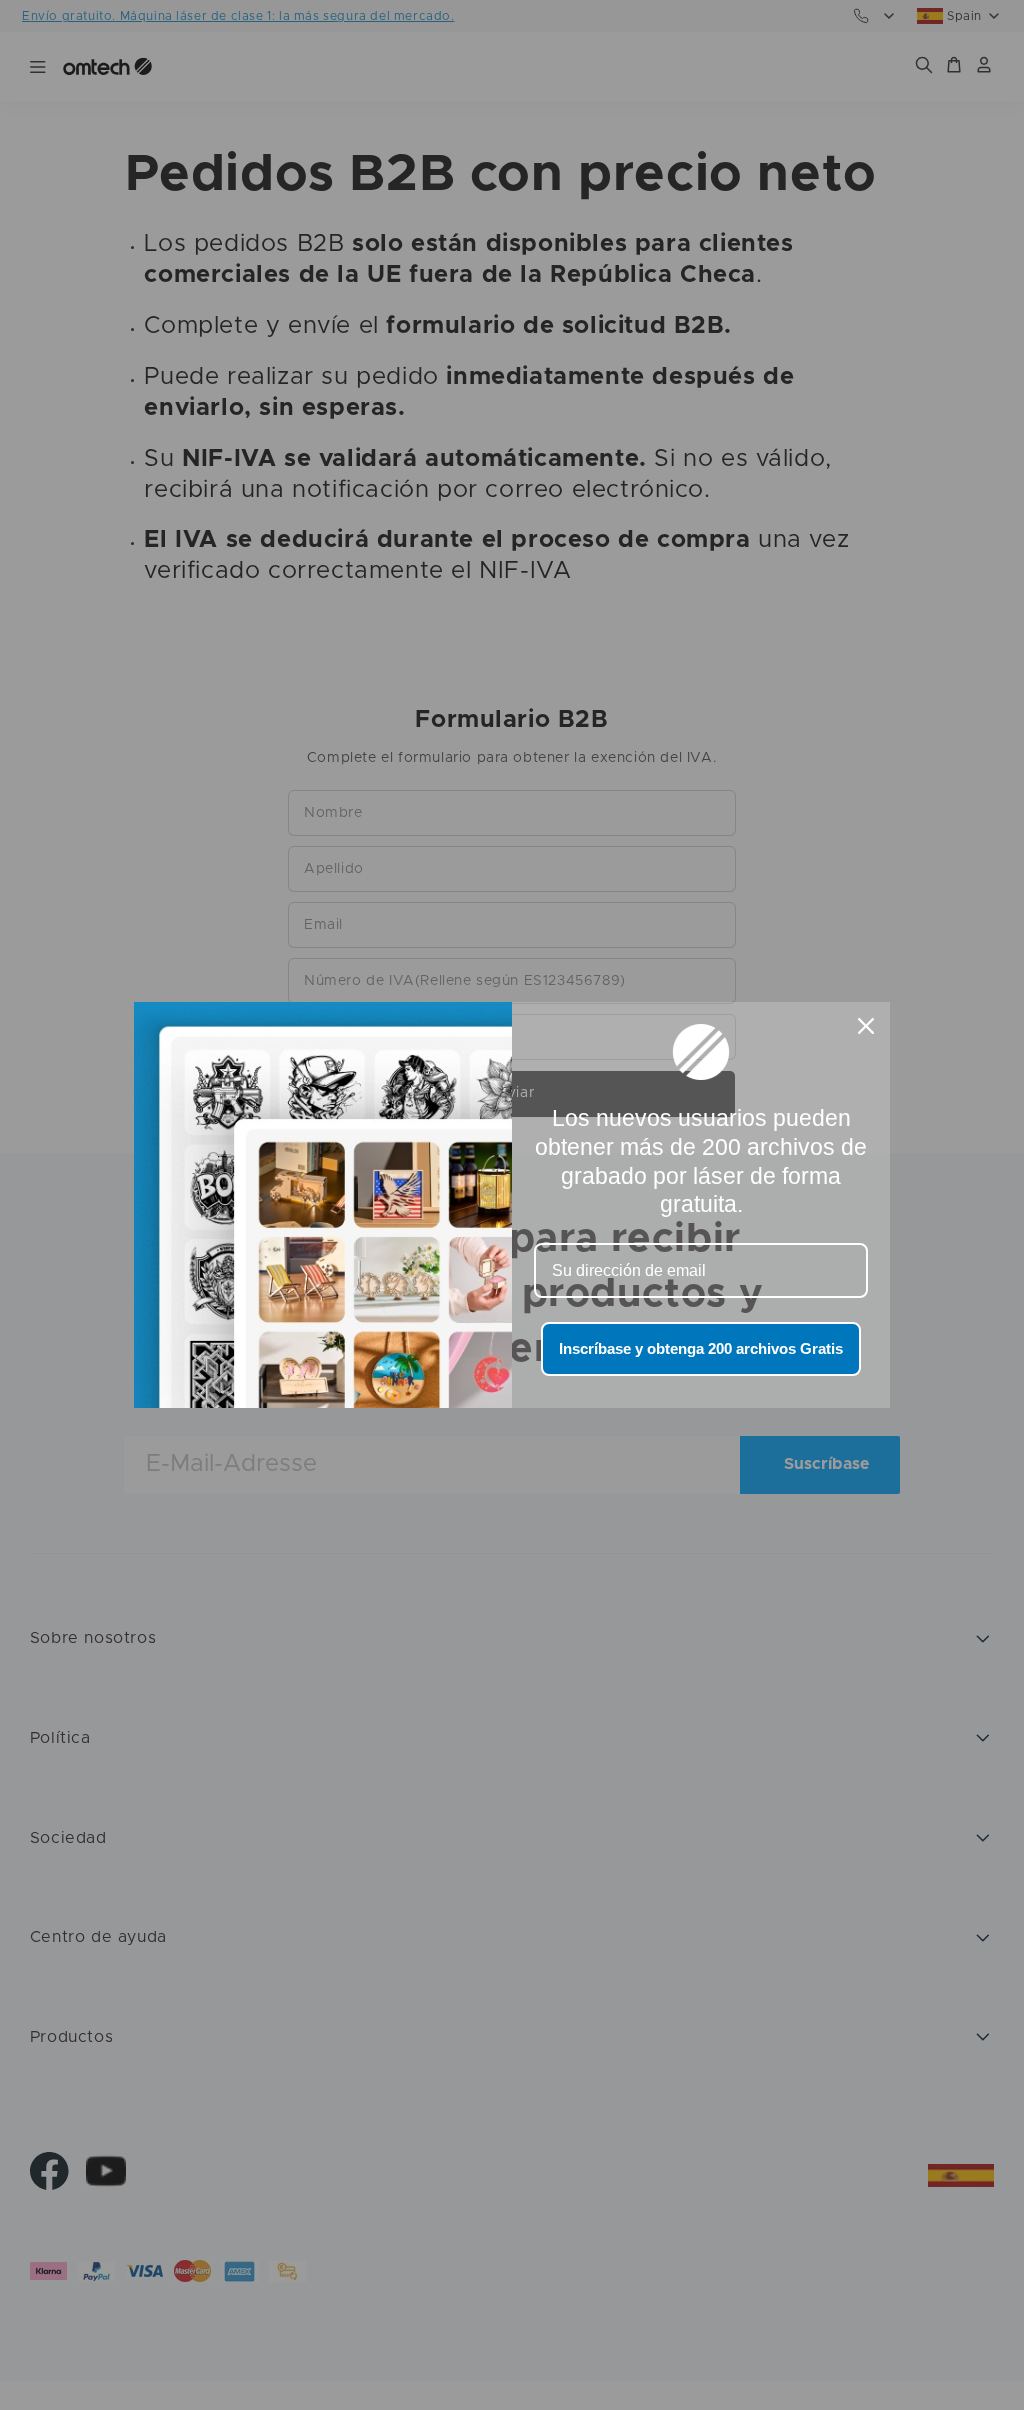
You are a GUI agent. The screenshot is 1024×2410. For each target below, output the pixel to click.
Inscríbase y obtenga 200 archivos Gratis (701, 1348)
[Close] (866, 1026)
